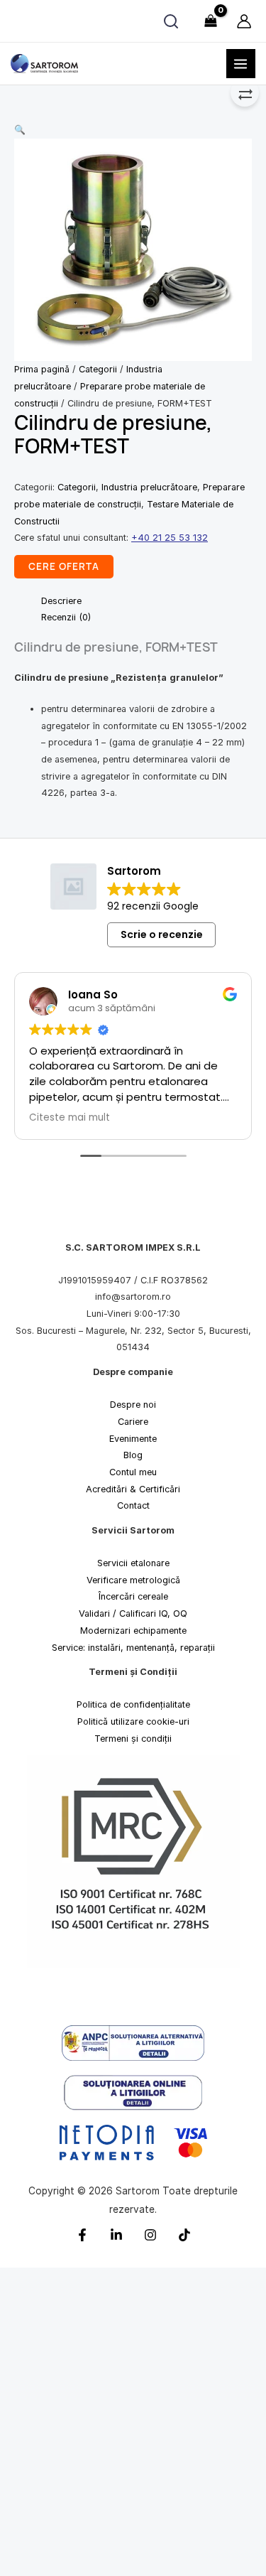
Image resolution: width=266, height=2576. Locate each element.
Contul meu (133, 1472)
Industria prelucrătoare (149, 487)
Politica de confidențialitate (133, 1705)
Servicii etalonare (133, 1563)
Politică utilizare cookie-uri (133, 1721)
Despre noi (133, 1405)
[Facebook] (82, 2235)
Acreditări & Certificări (133, 1489)
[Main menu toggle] (241, 64)
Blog (133, 1455)
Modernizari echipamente (133, 1631)
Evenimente (133, 1439)
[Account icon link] (244, 21)
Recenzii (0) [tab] (66, 617)
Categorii (98, 369)
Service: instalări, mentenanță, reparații (133, 1648)
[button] (133, 130)
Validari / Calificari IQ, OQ (133, 1613)
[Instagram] (150, 2235)
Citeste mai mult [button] (70, 1118)
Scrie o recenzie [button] (162, 934)
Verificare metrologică (133, 1580)
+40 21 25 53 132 (170, 538)
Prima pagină (42, 369)
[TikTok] (184, 2235)
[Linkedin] (116, 2235)
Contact (133, 1506)
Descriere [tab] (61, 601)
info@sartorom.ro (133, 1297)
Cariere (133, 1422)
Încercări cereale (133, 1597)
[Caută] (171, 21)
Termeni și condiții (133, 1739)
